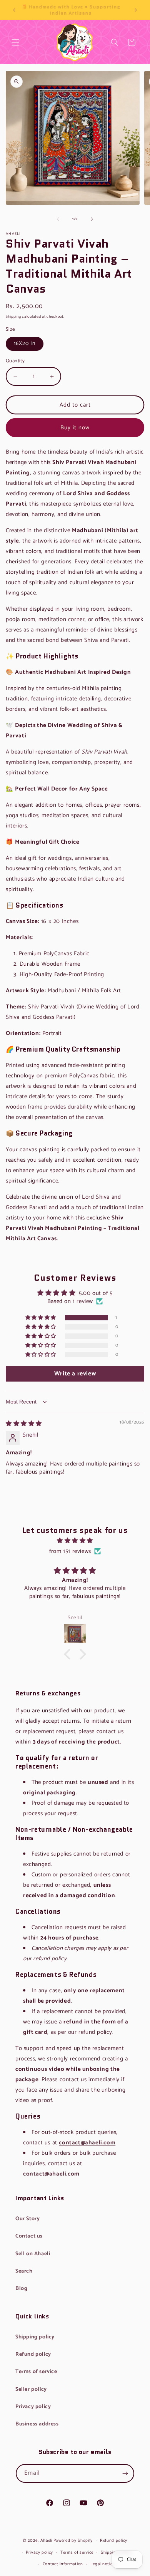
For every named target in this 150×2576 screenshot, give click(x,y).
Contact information (63, 2564)
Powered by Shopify (73, 2541)
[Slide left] (58, 219)
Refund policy (33, 2354)
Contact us (29, 2236)
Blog (21, 2289)
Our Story (27, 2219)
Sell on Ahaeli (33, 2254)
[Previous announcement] (14, 10)
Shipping (13, 317)
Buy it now (75, 428)
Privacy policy (33, 2407)
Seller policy (31, 2389)
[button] (15, 42)
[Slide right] (92, 219)
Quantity (15, 361)
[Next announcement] (136, 10)
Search (115, 48)
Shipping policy (35, 2337)
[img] (24, 1424)
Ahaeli (46, 2541)
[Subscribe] (125, 2473)
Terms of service (36, 2372)
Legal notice (102, 2564)
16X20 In (25, 344)
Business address (37, 2424)
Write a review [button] (75, 1374)
